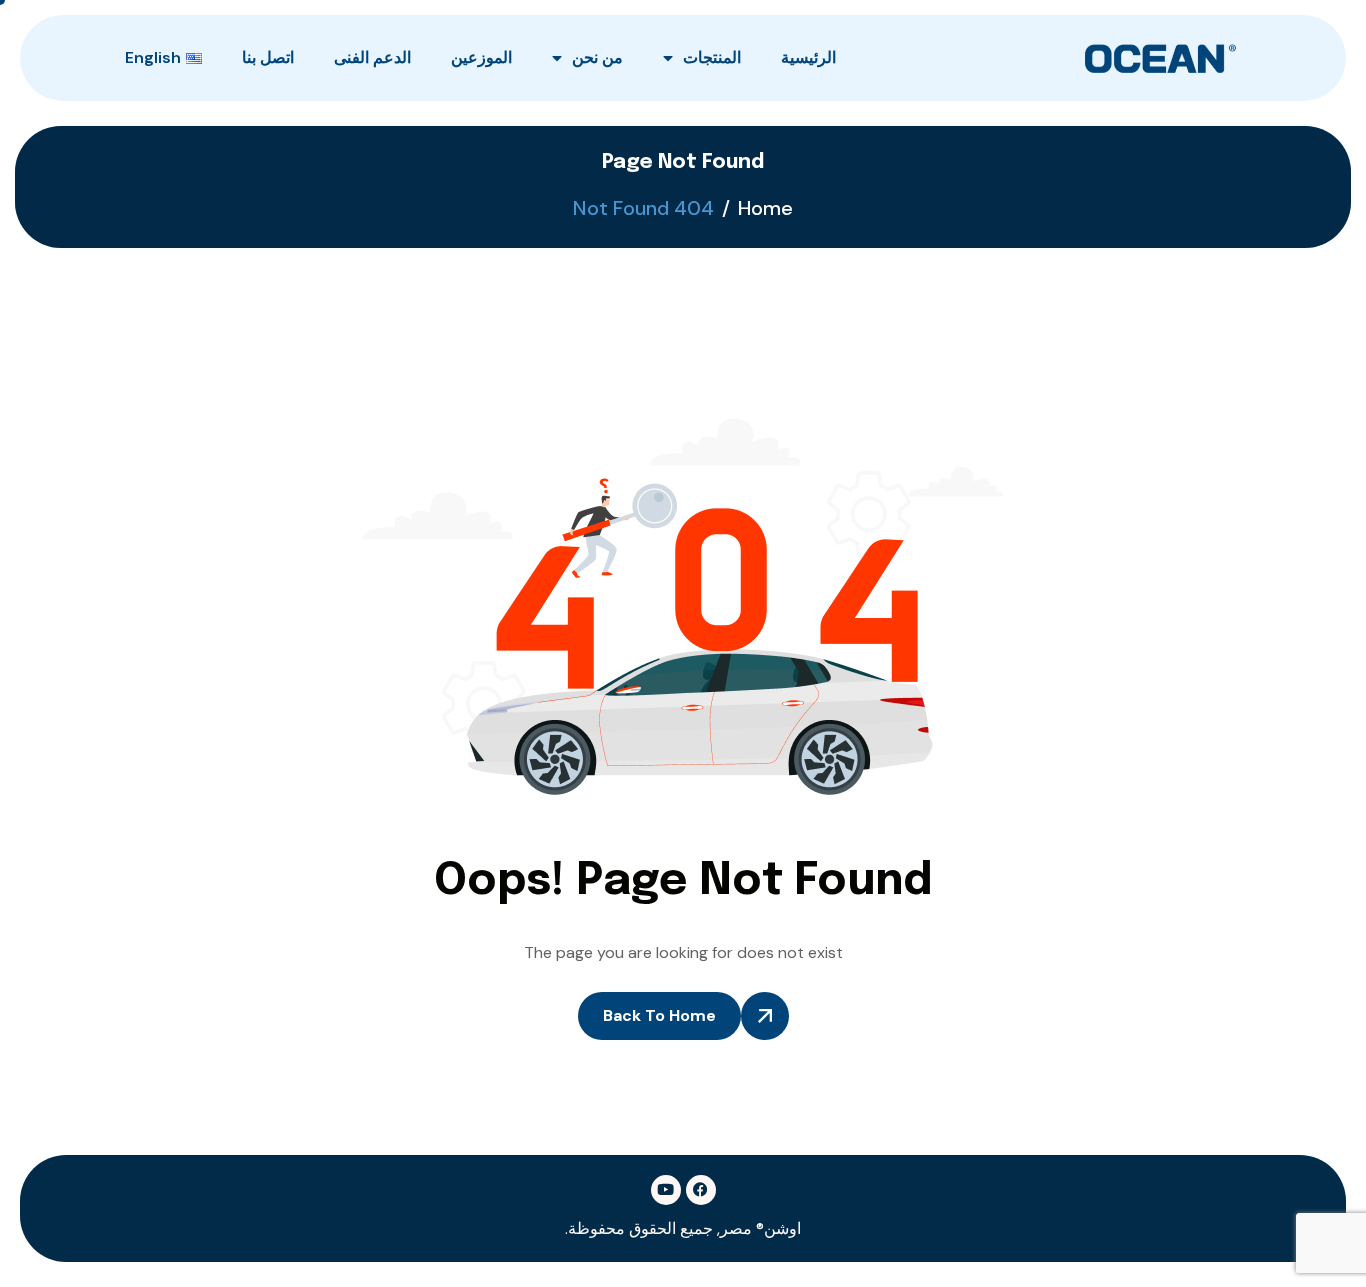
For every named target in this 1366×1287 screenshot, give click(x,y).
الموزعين (481, 57)
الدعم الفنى (372, 57)
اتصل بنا (268, 57)
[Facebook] (701, 1190)
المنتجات (712, 57)
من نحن (597, 57)
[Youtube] (666, 1190)
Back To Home (659, 1015)
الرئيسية (808, 57)
